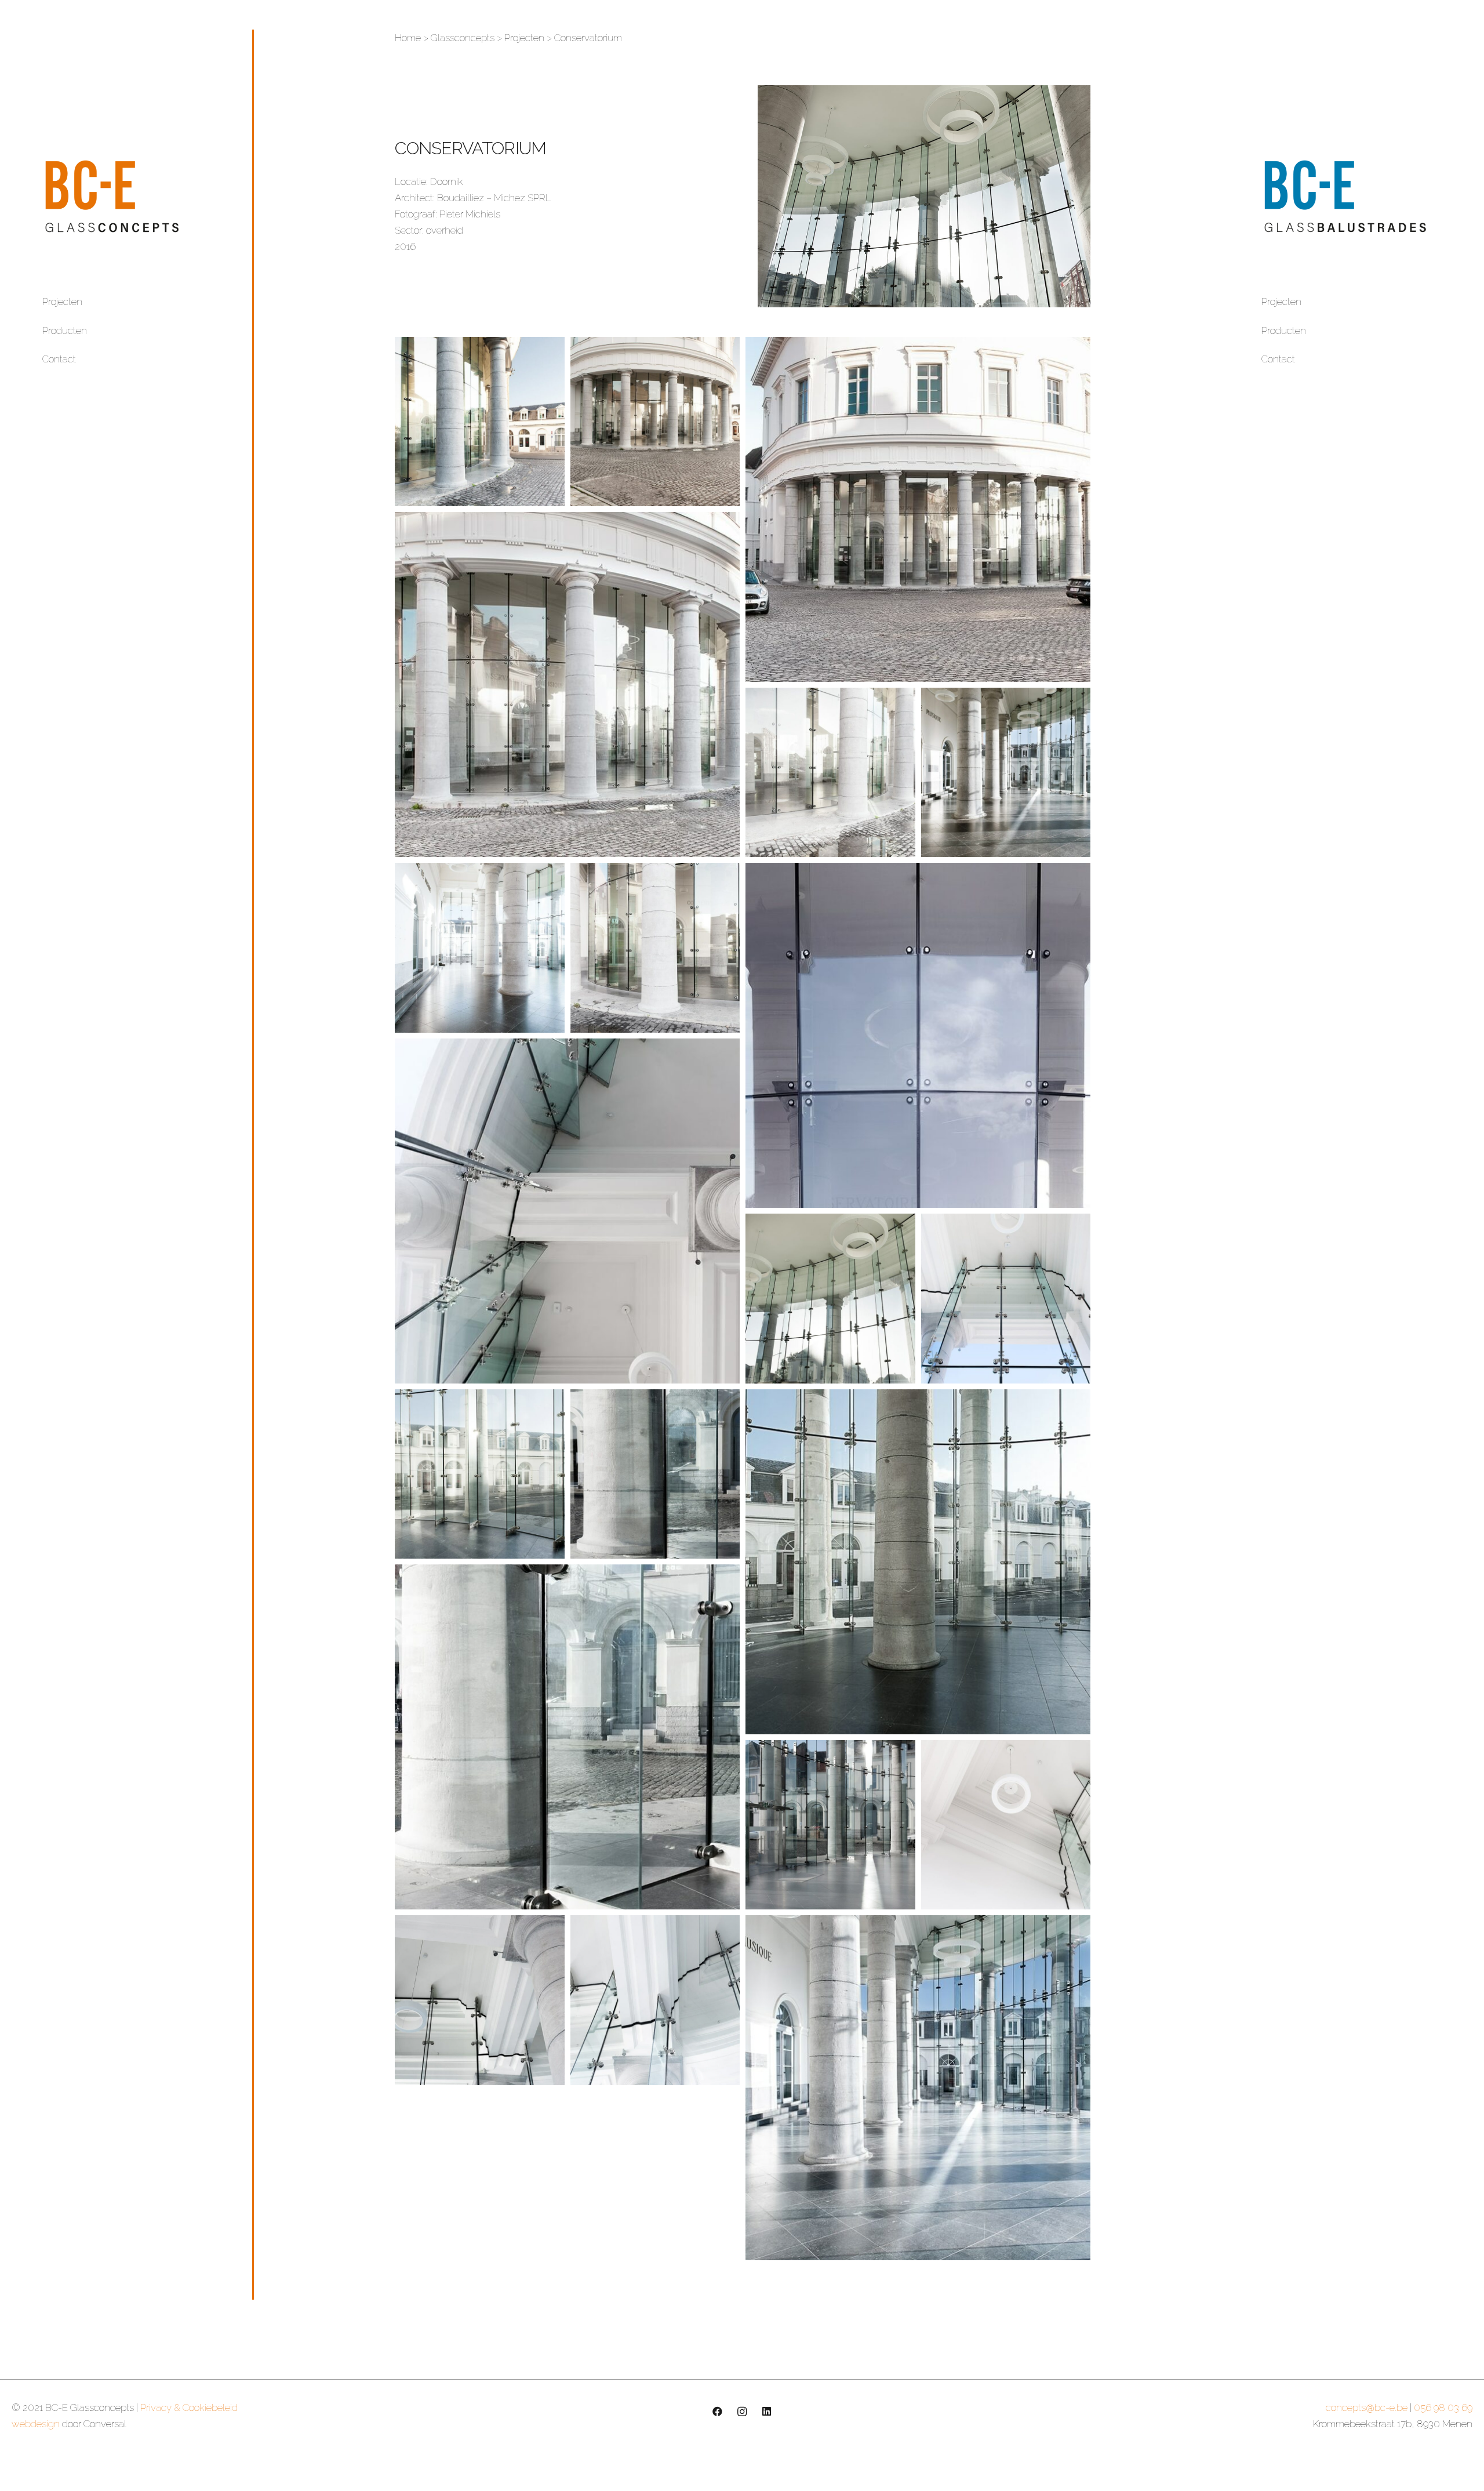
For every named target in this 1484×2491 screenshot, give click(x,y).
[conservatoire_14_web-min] (655, 948)
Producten (65, 331)
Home (408, 38)
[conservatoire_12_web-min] (567, 1211)
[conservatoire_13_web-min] (918, 1035)
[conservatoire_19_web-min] (918, 509)
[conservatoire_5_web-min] (1006, 1825)
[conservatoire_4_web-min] (830, 1825)
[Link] (133, 196)
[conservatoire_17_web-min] (1006, 773)
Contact (59, 359)
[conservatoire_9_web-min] (480, 1474)
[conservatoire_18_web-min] (567, 685)
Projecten (62, 302)
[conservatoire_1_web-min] (918, 2088)
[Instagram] (742, 2412)
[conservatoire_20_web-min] (655, 422)
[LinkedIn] (767, 2412)
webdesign (36, 2424)
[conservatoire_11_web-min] (830, 1299)
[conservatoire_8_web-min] (655, 1474)
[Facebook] (717, 2412)
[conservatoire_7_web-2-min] (918, 1562)
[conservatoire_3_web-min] (480, 2000)
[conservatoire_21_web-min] (480, 422)
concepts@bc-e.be (1367, 2408)
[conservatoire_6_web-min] (567, 1737)
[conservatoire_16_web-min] (830, 773)
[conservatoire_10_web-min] (1006, 1299)
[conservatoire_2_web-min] (655, 2000)
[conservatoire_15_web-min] (480, 948)
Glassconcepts (463, 38)
